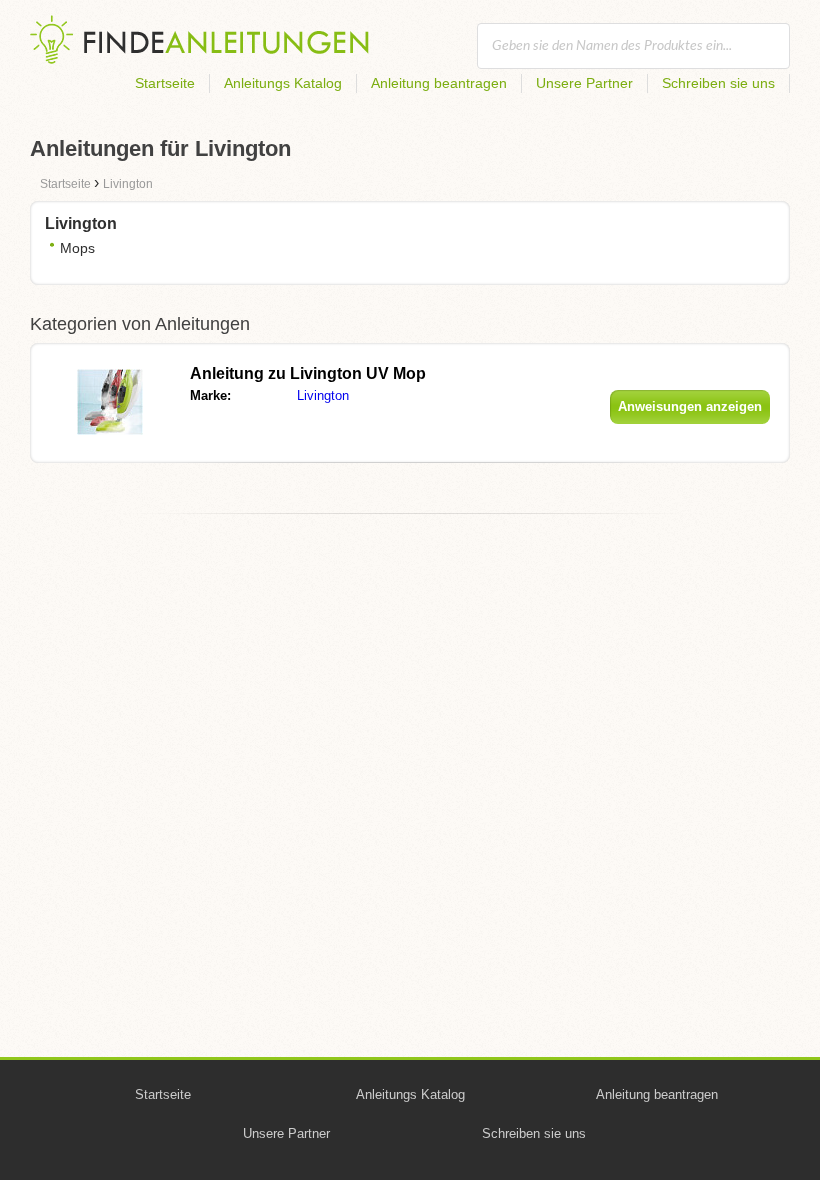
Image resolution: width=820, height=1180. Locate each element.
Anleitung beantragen (439, 83)
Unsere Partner (584, 83)
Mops (77, 248)
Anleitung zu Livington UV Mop (308, 373)
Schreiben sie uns (718, 83)
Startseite (165, 83)
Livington (323, 395)
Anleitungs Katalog (283, 83)
